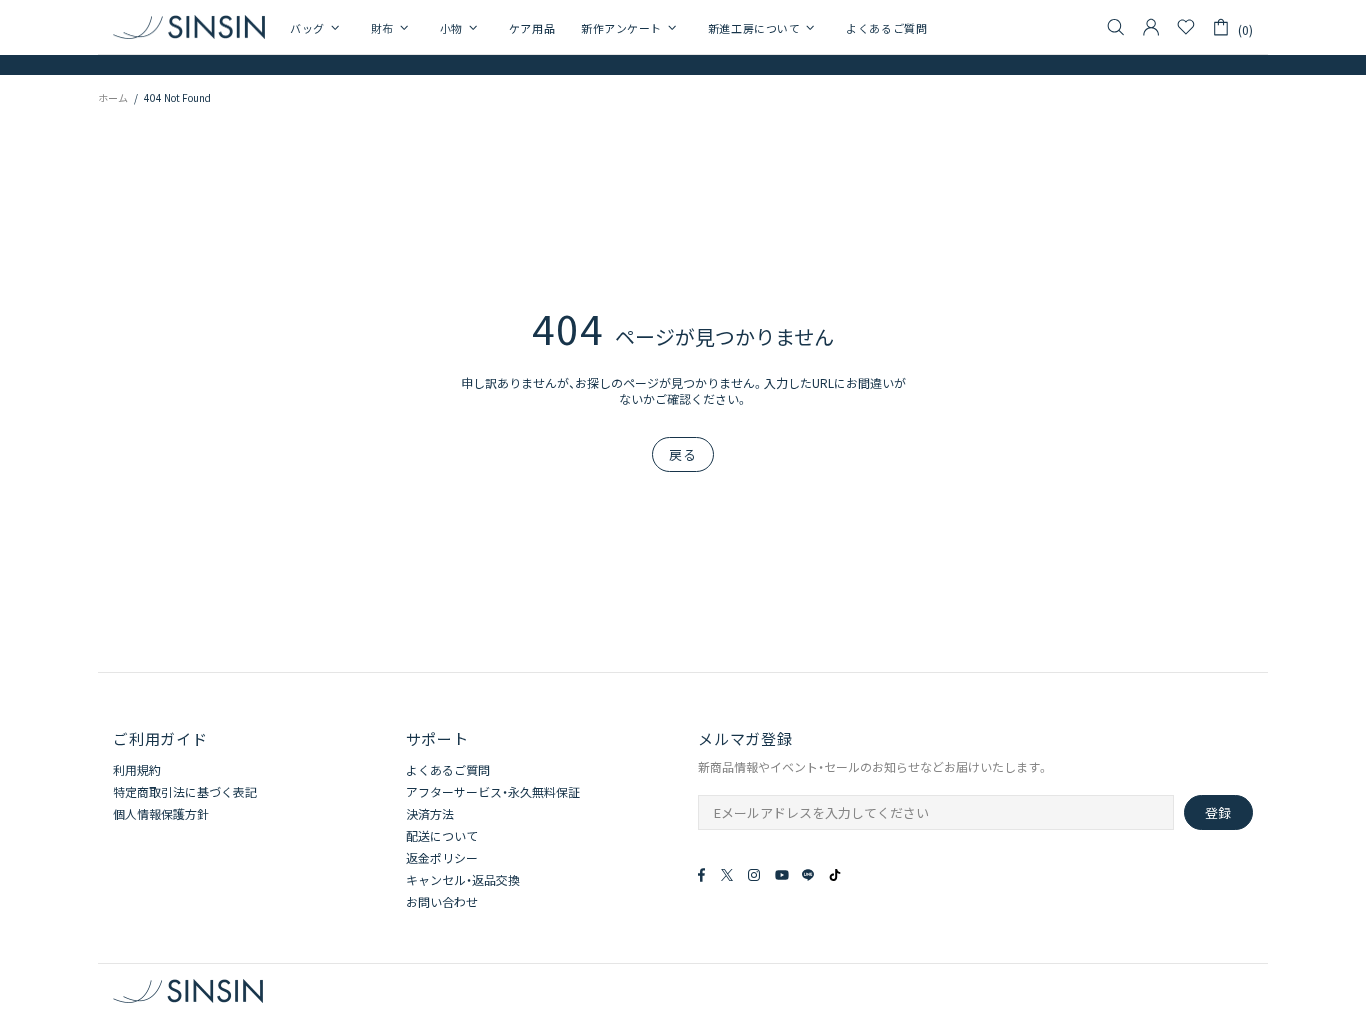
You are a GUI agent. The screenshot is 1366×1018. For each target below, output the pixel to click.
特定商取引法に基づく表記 (185, 792)
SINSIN (189, 27)
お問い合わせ (442, 902)
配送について (442, 836)
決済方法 (430, 814)
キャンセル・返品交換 (463, 880)
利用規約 (137, 770)
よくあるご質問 (448, 770)
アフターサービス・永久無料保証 (493, 792)
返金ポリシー (442, 858)
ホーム (113, 97)
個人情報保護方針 (161, 814)
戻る (682, 454)
